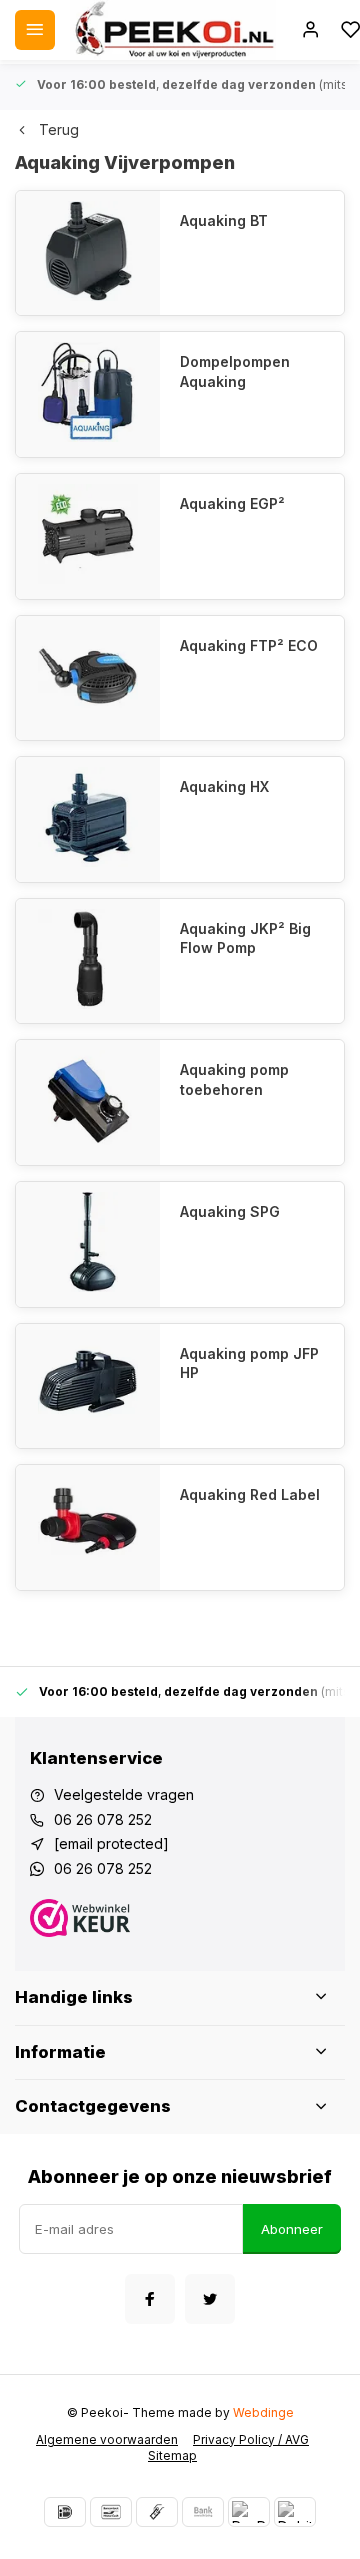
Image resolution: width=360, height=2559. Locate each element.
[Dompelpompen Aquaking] (88, 394)
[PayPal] (249, 2512)
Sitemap (172, 2455)
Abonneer (292, 2229)
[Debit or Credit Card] (295, 2512)
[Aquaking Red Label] (88, 1527)
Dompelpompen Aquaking (235, 371)
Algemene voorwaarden (107, 2439)
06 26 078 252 (103, 1819)
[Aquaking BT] (88, 253)
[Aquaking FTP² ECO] (88, 678)
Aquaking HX (224, 786)
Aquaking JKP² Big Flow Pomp (245, 938)
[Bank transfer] (203, 2512)
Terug (59, 129)
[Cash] (157, 2512)
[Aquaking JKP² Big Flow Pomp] (88, 961)
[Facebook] (150, 2299)
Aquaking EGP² (232, 503)
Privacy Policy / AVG (251, 2439)
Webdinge (263, 2412)
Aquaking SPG (230, 1211)
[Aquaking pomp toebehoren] (88, 1102)
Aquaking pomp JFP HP (249, 1363)
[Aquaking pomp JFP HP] (88, 1386)
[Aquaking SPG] (88, 1244)
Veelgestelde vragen (124, 1794)
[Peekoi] (173, 30)
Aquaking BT (224, 220)
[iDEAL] (65, 2512)
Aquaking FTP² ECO (249, 645)
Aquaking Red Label (250, 1494)
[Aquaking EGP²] (88, 536)
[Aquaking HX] (88, 819)
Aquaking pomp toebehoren (234, 1079)
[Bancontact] (111, 2512)
